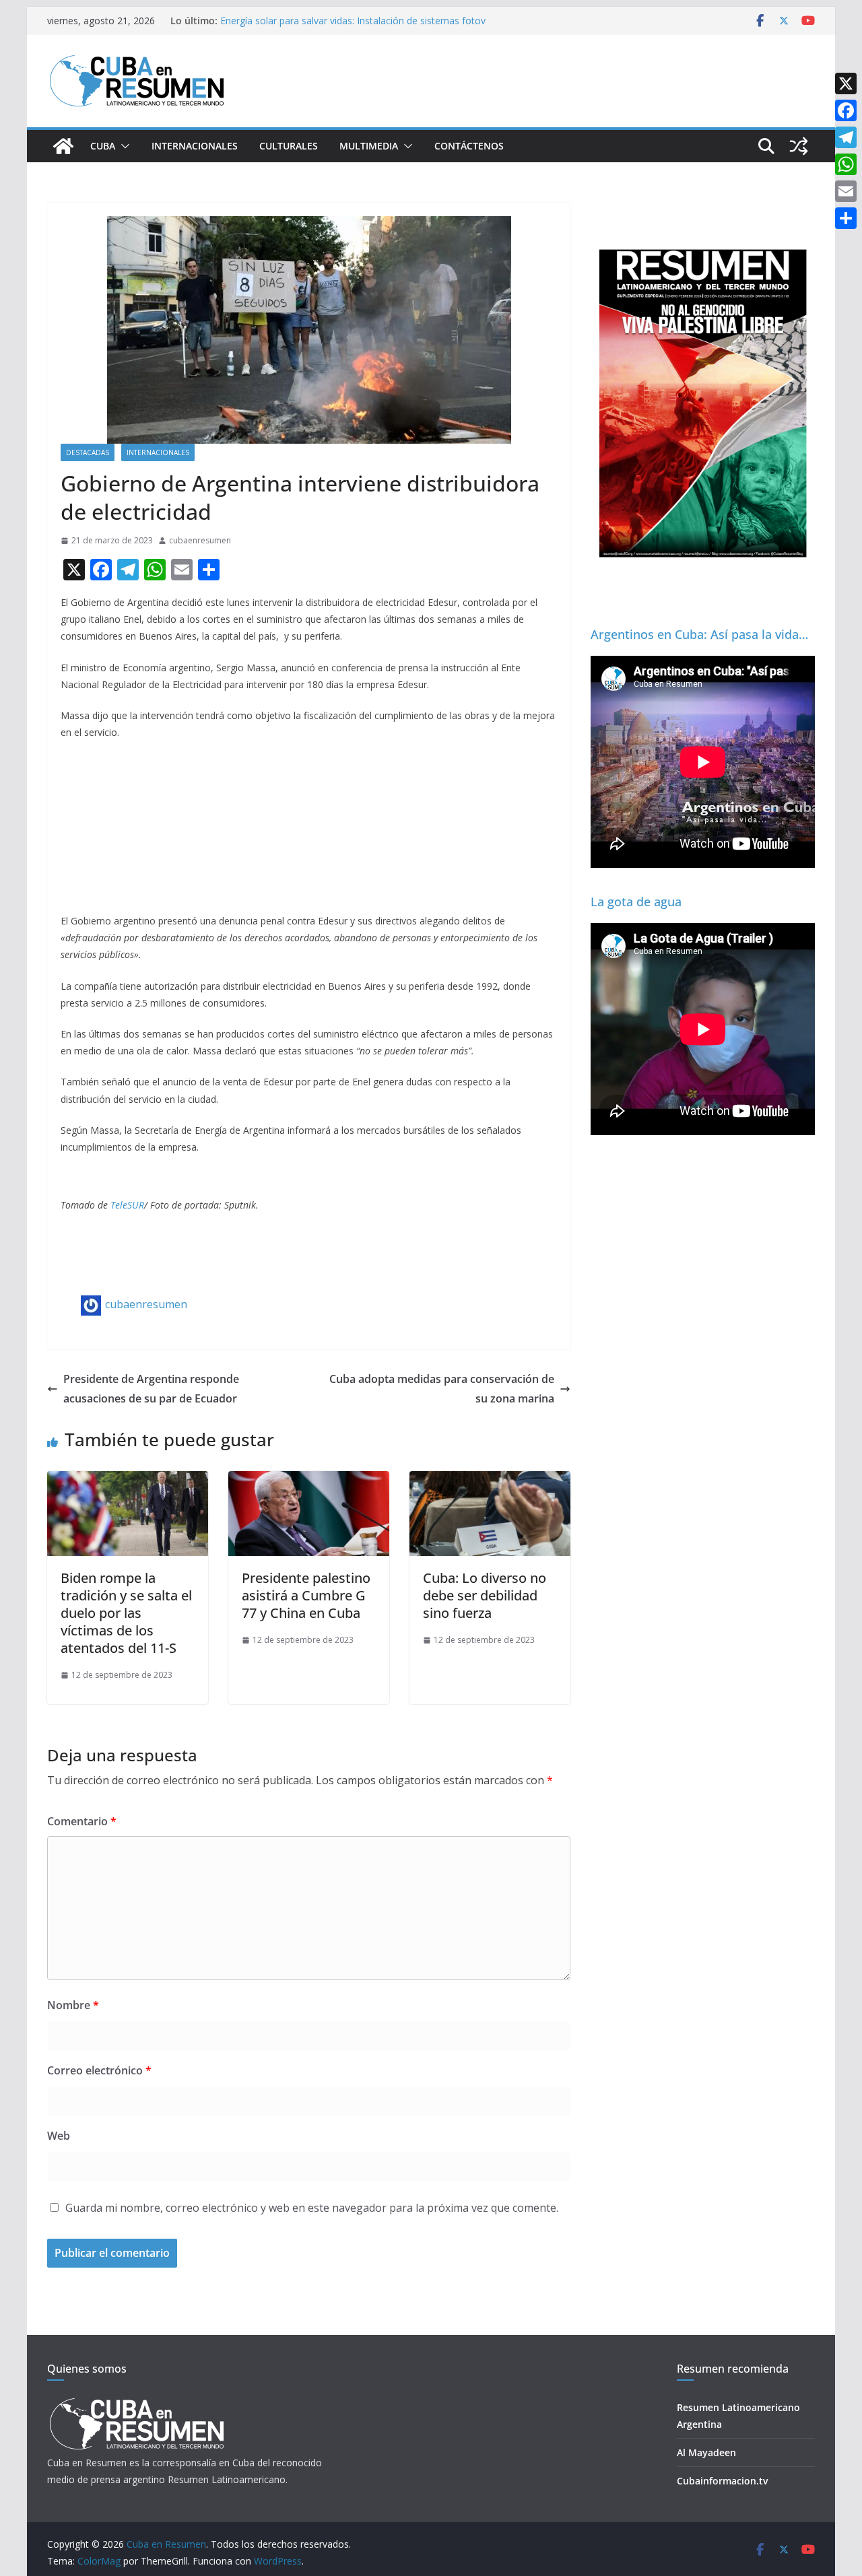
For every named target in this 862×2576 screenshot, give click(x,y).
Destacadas (88, 452)
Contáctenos (469, 146)
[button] (123, 146)
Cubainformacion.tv (722, 2481)
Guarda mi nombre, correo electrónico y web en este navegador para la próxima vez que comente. (312, 2208)
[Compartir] (846, 218)
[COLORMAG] (136, 2402)
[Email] (846, 191)
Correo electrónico (99, 2070)
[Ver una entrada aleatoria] (799, 146)
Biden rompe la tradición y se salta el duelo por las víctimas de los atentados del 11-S (126, 1613)
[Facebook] (846, 110)
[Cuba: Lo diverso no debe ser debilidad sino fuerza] (490, 1481)
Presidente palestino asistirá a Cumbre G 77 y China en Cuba (306, 1595)
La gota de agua (636, 902)
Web (59, 2136)
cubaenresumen (200, 540)
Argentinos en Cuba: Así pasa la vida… (699, 634)
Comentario (82, 1821)
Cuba (103, 146)
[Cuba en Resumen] (63, 146)
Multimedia (369, 146)
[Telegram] (846, 137)
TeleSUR (127, 1205)
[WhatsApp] (846, 164)
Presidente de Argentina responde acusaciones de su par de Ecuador (151, 1389)
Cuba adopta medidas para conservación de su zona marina (442, 1389)
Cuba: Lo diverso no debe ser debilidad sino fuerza (485, 1595)
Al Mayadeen (706, 2452)
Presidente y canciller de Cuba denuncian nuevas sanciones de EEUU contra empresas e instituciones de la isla (349, 21)
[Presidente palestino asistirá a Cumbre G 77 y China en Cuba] (309, 1481)
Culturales (289, 146)
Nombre (73, 2005)
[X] (846, 83)
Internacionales (195, 146)
